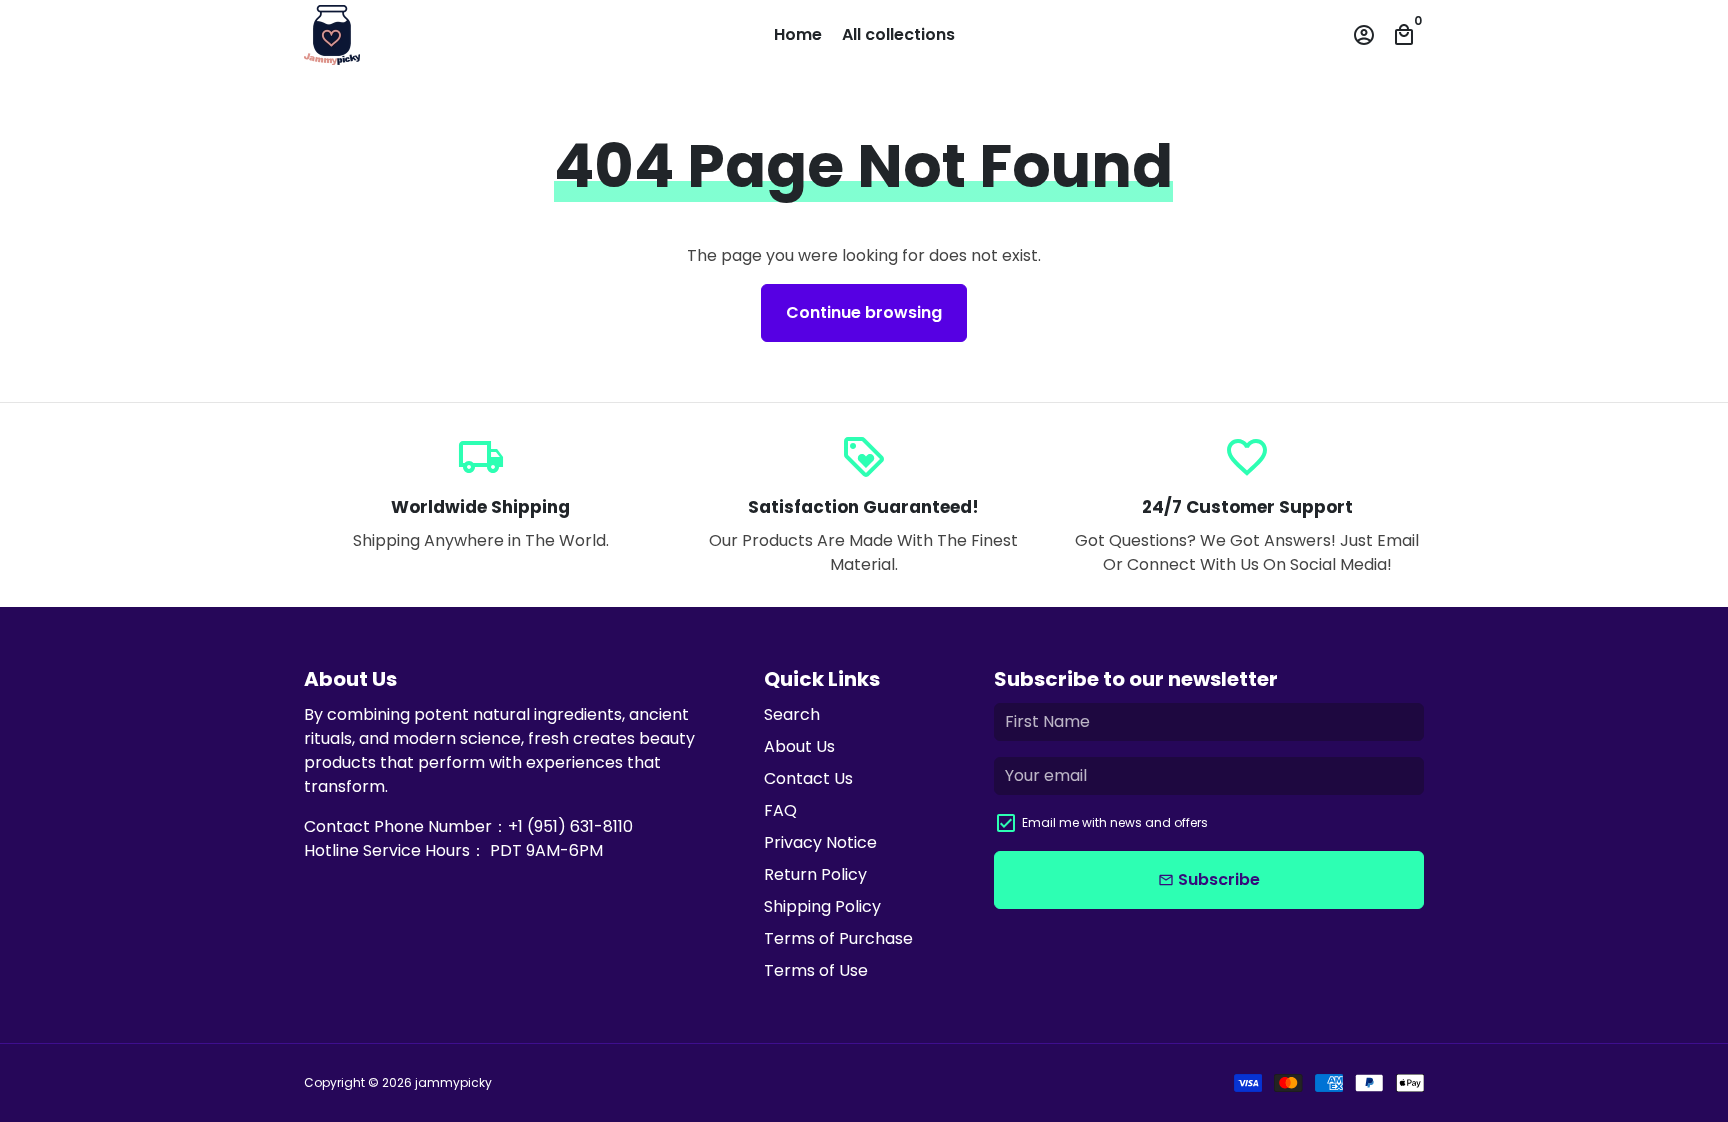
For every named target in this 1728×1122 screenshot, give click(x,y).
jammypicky (453, 1082)
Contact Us (808, 778)
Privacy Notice (820, 842)
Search (792, 714)
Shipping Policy (822, 906)
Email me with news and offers (1115, 822)
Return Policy (815, 874)
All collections (898, 34)
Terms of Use (816, 970)
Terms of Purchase (838, 938)
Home (798, 34)
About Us (799, 746)
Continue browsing (864, 312)
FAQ (780, 810)
